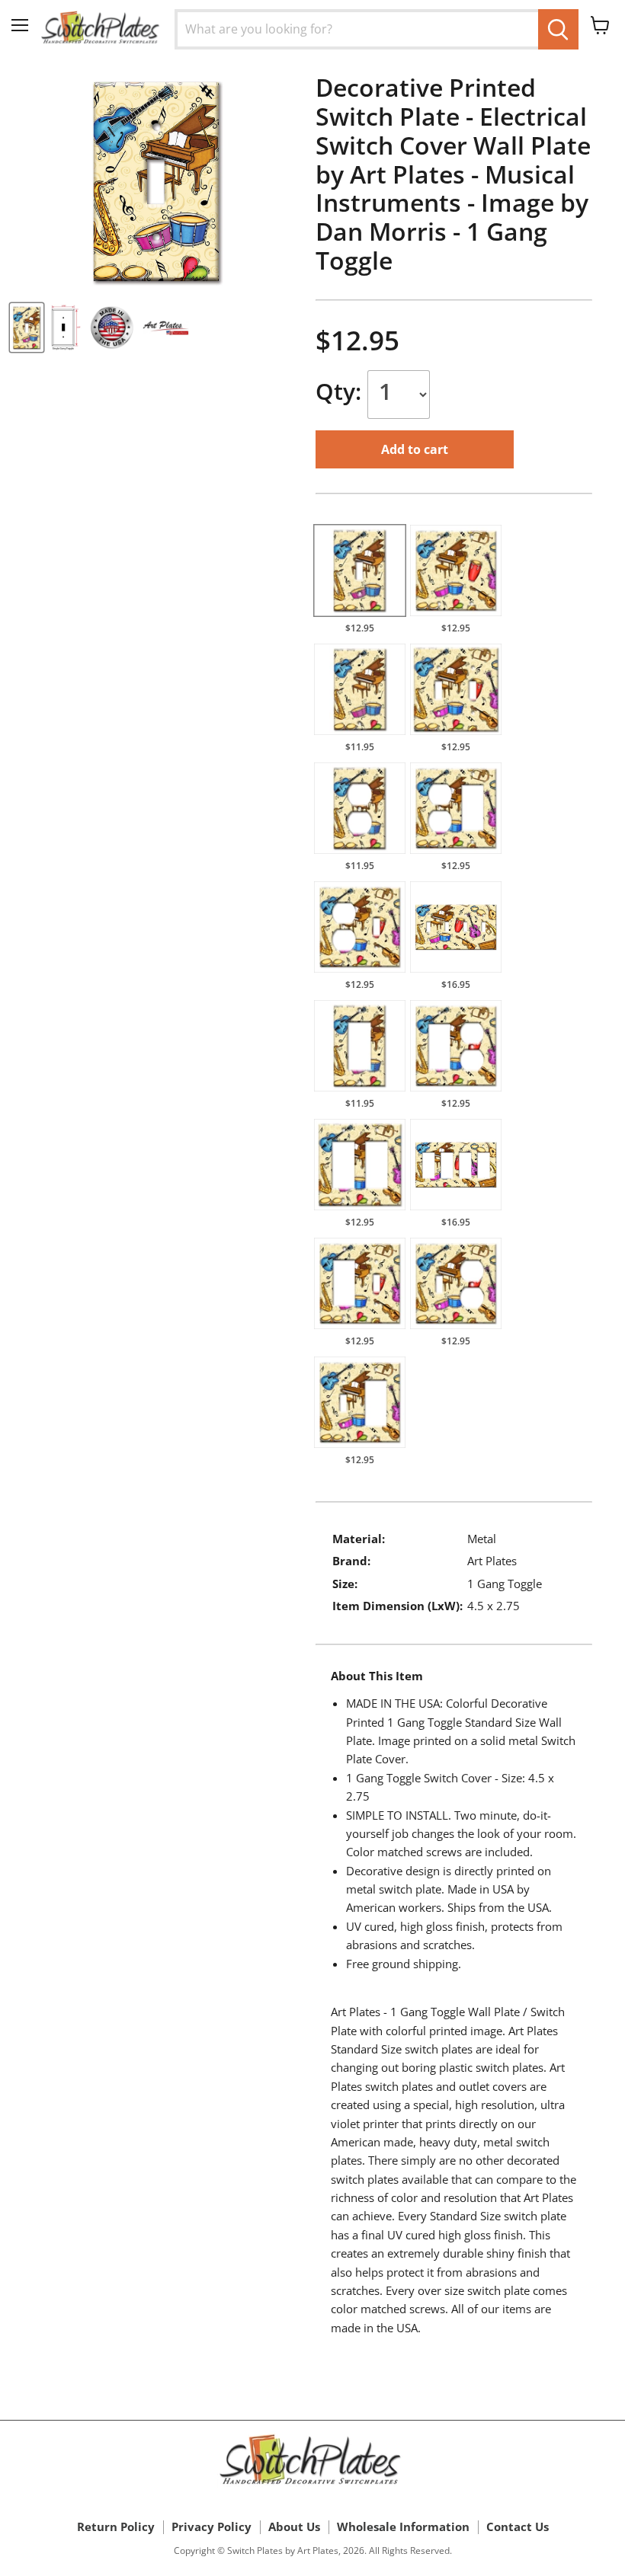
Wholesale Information (403, 2526)
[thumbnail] (27, 328)
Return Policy (116, 2526)
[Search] (558, 29)
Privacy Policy (212, 2526)
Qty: (341, 391)
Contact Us (518, 2526)
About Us (294, 2526)
